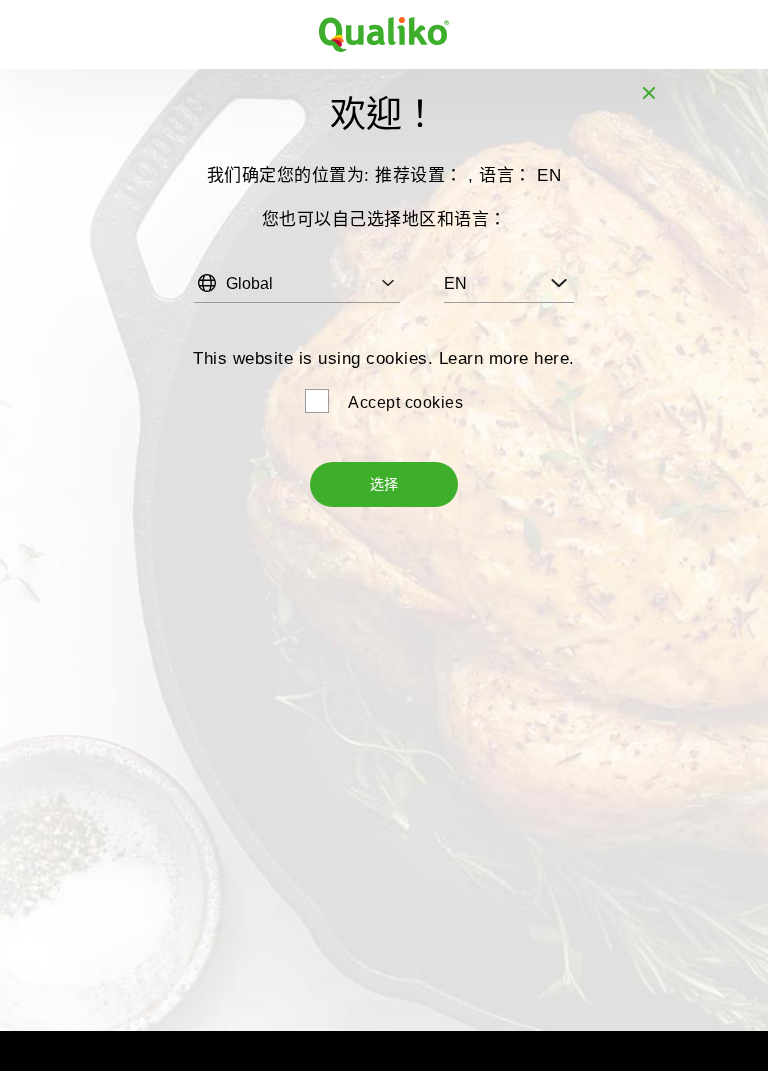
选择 (384, 484)
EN (455, 283)
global (249, 283)
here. (554, 358)
